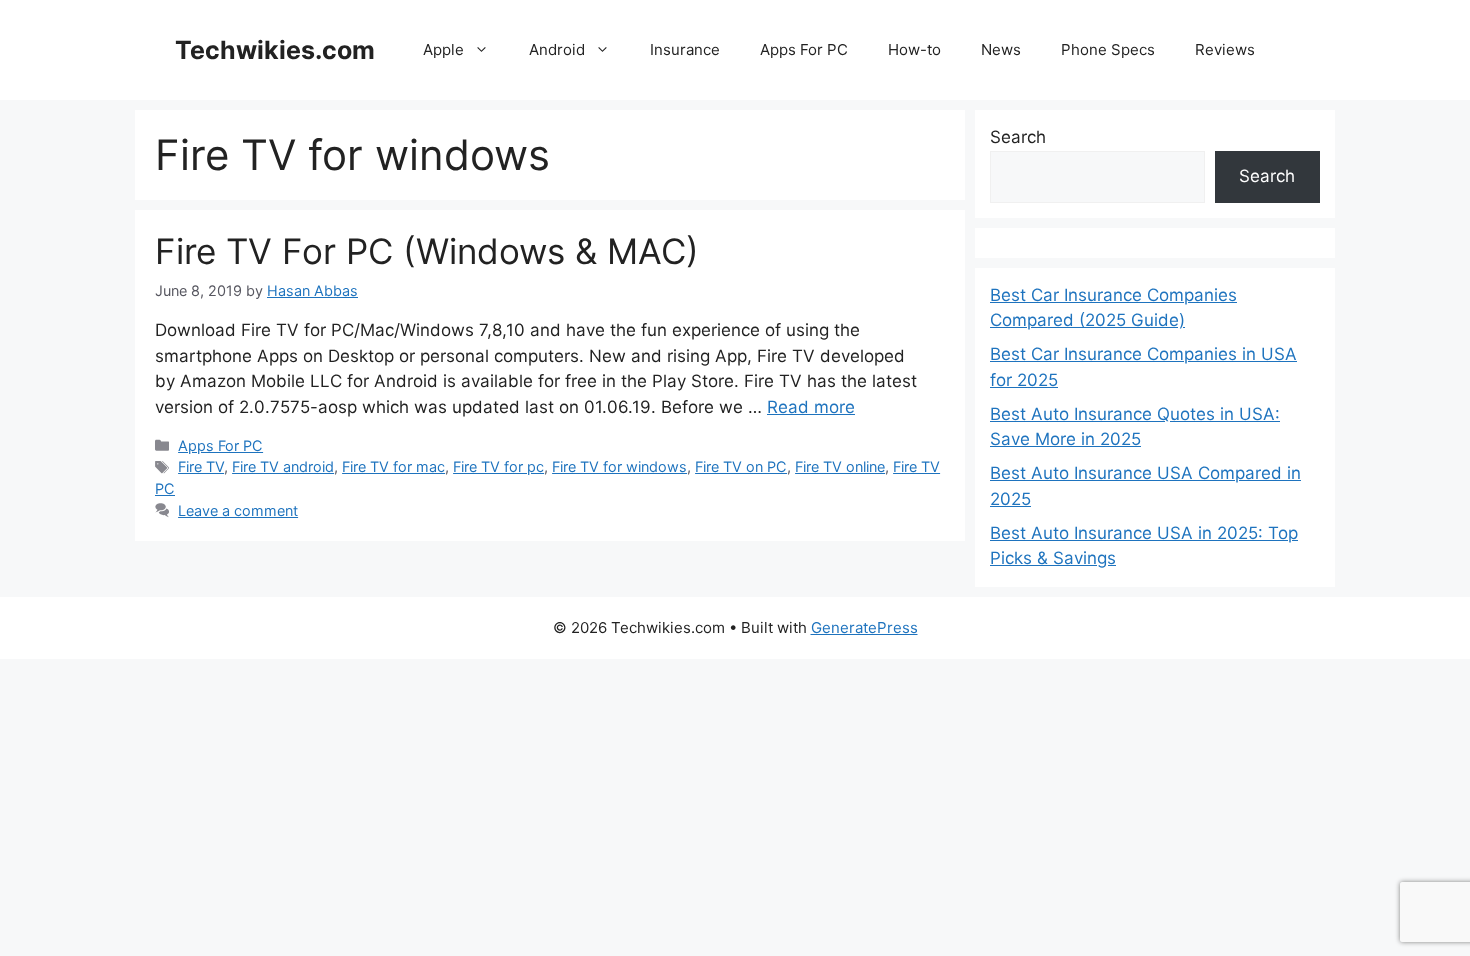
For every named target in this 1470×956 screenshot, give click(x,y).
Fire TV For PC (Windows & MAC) (427, 251)
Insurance (685, 49)
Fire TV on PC (741, 466)
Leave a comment (238, 510)
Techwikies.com (275, 50)
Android (557, 49)
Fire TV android (283, 466)
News (1001, 49)
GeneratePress (864, 627)
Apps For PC (804, 49)
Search (1018, 137)
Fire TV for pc (498, 466)
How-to (914, 49)
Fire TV (201, 466)
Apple (443, 49)
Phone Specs (1108, 49)
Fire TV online (840, 466)
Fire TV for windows (619, 466)
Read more (811, 407)
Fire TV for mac (393, 466)
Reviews (1225, 49)
